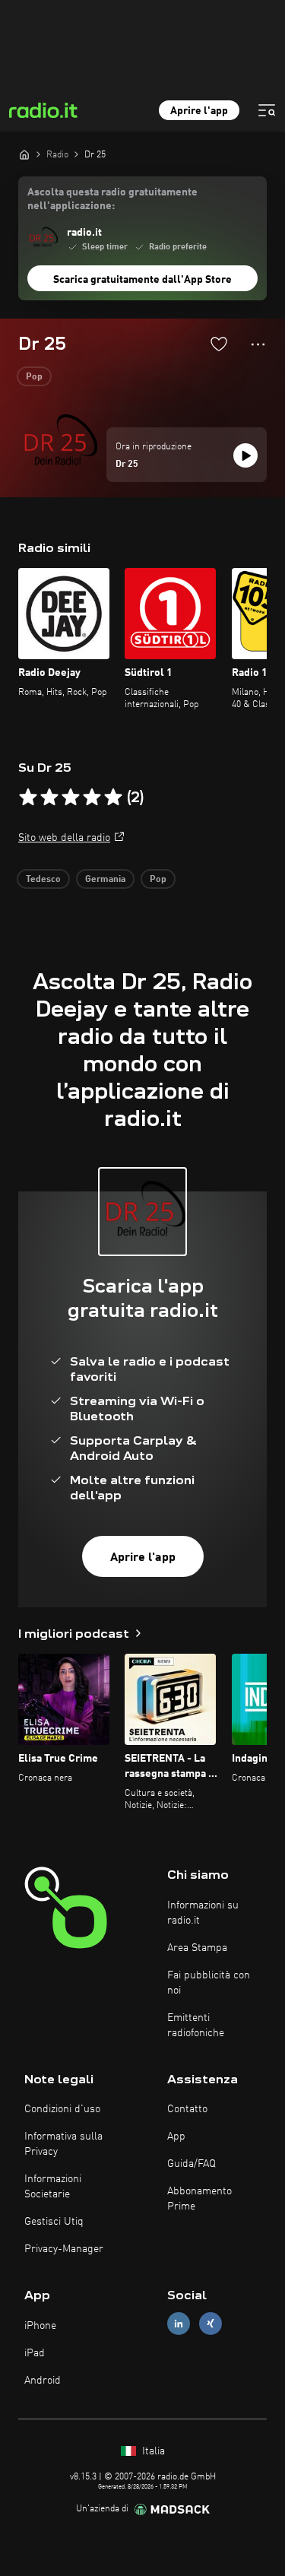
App (176, 2137)
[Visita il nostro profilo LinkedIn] (179, 2324)
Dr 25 (127, 465)
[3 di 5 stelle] (71, 798)
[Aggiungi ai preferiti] (219, 344)
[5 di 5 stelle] (113, 798)
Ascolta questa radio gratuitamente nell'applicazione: (112, 199)
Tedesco (43, 880)
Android (43, 2381)
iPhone (40, 2326)
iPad (35, 2353)
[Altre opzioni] (258, 344)
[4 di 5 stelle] (92, 798)
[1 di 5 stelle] (28, 798)
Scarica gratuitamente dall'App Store (142, 280)
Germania (105, 880)
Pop (34, 377)
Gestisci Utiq (54, 2222)
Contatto (187, 2109)
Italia (152, 2451)
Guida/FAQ (192, 2164)
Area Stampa (197, 1948)
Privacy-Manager (64, 2249)
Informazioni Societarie (53, 2187)
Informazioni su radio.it (203, 1913)
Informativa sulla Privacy (63, 2144)
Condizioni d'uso (62, 2109)
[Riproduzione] (245, 455)
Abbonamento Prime (199, 2199)
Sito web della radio (64, 838)
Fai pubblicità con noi (209, 1983)
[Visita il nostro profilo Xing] (211, 2324)
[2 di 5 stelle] (49, 798)
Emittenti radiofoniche (196, 2026)
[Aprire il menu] (267, 110)
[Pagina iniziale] (24, 154)
